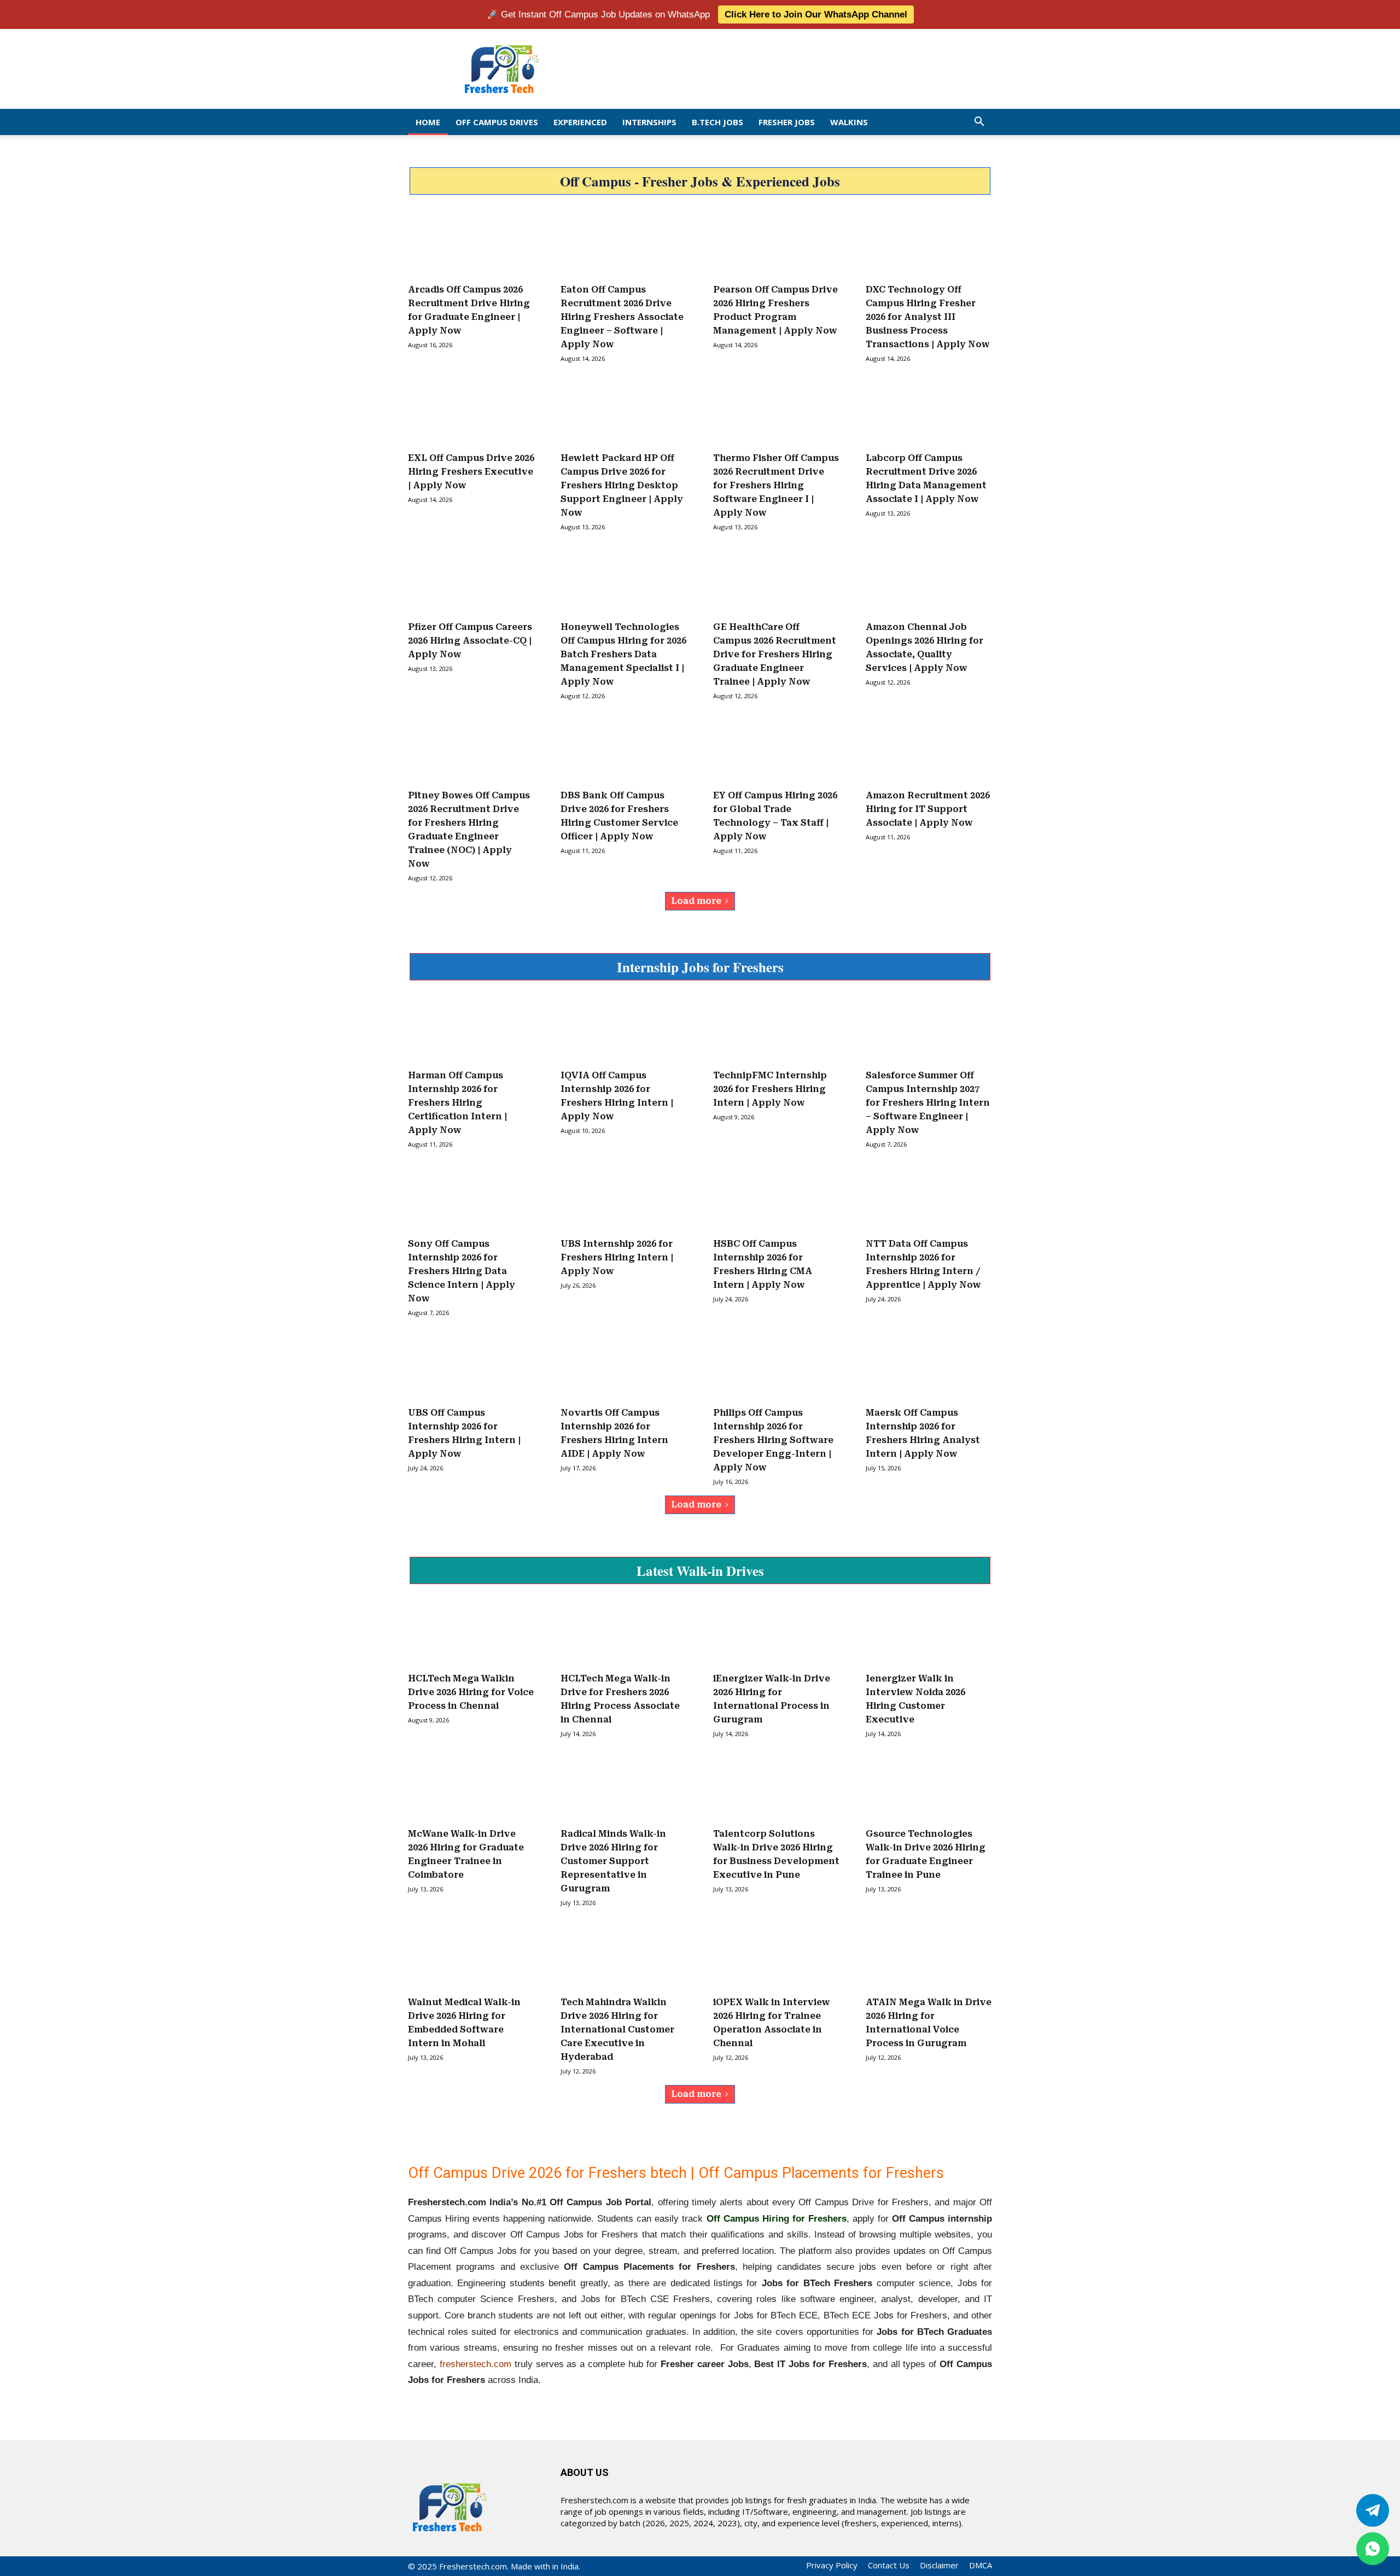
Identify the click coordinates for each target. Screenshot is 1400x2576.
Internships (649, 122)
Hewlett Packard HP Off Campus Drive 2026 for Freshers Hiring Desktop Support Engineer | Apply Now (622, 485)
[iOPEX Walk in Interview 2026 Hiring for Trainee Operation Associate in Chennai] (776, 1957)
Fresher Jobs (787, 122)
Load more (696, 901)
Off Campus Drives (497, 122)
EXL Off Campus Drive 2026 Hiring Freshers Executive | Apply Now (471, 472)
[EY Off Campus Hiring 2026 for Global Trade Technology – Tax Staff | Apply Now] (776, 750)
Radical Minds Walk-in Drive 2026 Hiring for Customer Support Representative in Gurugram (613, 1861)
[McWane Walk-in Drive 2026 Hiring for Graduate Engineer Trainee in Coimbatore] (471, 1788)
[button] (979, 122)
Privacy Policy (832, 2565)
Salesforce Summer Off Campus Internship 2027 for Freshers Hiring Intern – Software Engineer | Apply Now (928, 1103)
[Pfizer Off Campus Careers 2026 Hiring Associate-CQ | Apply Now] (471, 581)
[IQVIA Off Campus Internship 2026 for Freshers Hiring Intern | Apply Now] (624, 1030)
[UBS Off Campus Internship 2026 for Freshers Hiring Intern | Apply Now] (471, 1367)
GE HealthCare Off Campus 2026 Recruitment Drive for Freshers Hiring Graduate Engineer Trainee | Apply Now (775, 654)
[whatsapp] (1373, 2549)
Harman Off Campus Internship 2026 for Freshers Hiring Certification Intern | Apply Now (457, 1103)
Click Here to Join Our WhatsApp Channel (816, 14)
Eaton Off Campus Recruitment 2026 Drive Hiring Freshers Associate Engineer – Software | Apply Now (622, 317)
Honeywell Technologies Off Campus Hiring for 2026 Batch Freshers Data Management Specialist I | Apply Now (623, 654)
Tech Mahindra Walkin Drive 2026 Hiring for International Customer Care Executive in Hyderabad (617, 2029)
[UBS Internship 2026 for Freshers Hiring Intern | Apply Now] (624, 1199)
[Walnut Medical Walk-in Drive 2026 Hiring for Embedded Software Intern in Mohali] (471, 1957)
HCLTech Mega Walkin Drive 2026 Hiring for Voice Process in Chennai (471, 1692)
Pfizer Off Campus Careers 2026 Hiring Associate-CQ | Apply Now (470, 641)
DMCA (981, 2565)
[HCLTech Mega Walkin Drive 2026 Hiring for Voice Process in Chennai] (471, 1633)
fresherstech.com (476, 2364)
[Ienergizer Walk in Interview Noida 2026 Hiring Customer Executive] (929, 1633)
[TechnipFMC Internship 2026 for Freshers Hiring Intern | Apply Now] (776, 1030)
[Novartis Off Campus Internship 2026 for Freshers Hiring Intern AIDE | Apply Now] (624, 1367)
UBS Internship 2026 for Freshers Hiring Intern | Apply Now (617, 1257)
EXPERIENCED (580, 122)
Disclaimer (939, 2565)
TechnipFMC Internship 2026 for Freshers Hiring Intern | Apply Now (770, 1089)
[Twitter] (1373, 2510)
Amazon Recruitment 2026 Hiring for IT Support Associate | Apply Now (928, 809)
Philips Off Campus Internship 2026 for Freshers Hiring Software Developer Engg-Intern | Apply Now (773, 1440)
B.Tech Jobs (717, 122)
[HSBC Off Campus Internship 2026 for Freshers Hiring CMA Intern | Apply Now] (776, 1199)
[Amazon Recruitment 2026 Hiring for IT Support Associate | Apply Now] (929, 750)
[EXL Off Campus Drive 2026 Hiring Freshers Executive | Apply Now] (471, 413)
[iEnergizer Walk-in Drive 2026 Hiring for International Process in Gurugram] (776, 1633)
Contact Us (889, 2565)
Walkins (849, 122)
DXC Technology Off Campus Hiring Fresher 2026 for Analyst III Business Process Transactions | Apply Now (928, 317)
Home (428, 122)
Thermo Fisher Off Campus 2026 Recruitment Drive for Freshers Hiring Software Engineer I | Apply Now (776, 485)
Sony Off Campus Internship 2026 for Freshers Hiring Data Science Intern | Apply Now (462, 1271)
